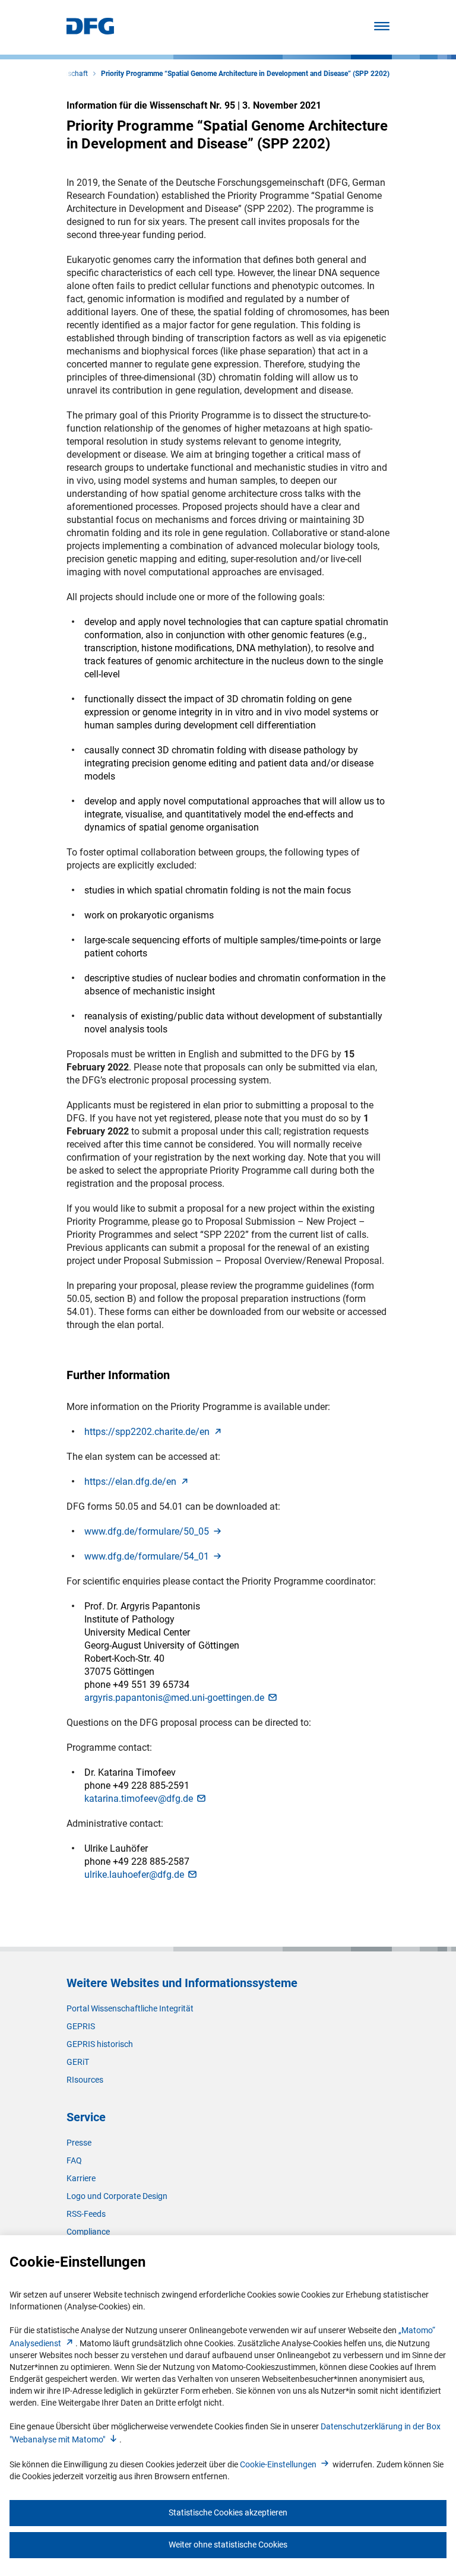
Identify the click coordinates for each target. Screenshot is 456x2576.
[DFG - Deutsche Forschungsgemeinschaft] (90, 31)
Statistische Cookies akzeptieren (228, 2512)
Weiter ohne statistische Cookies (228, 2545)
